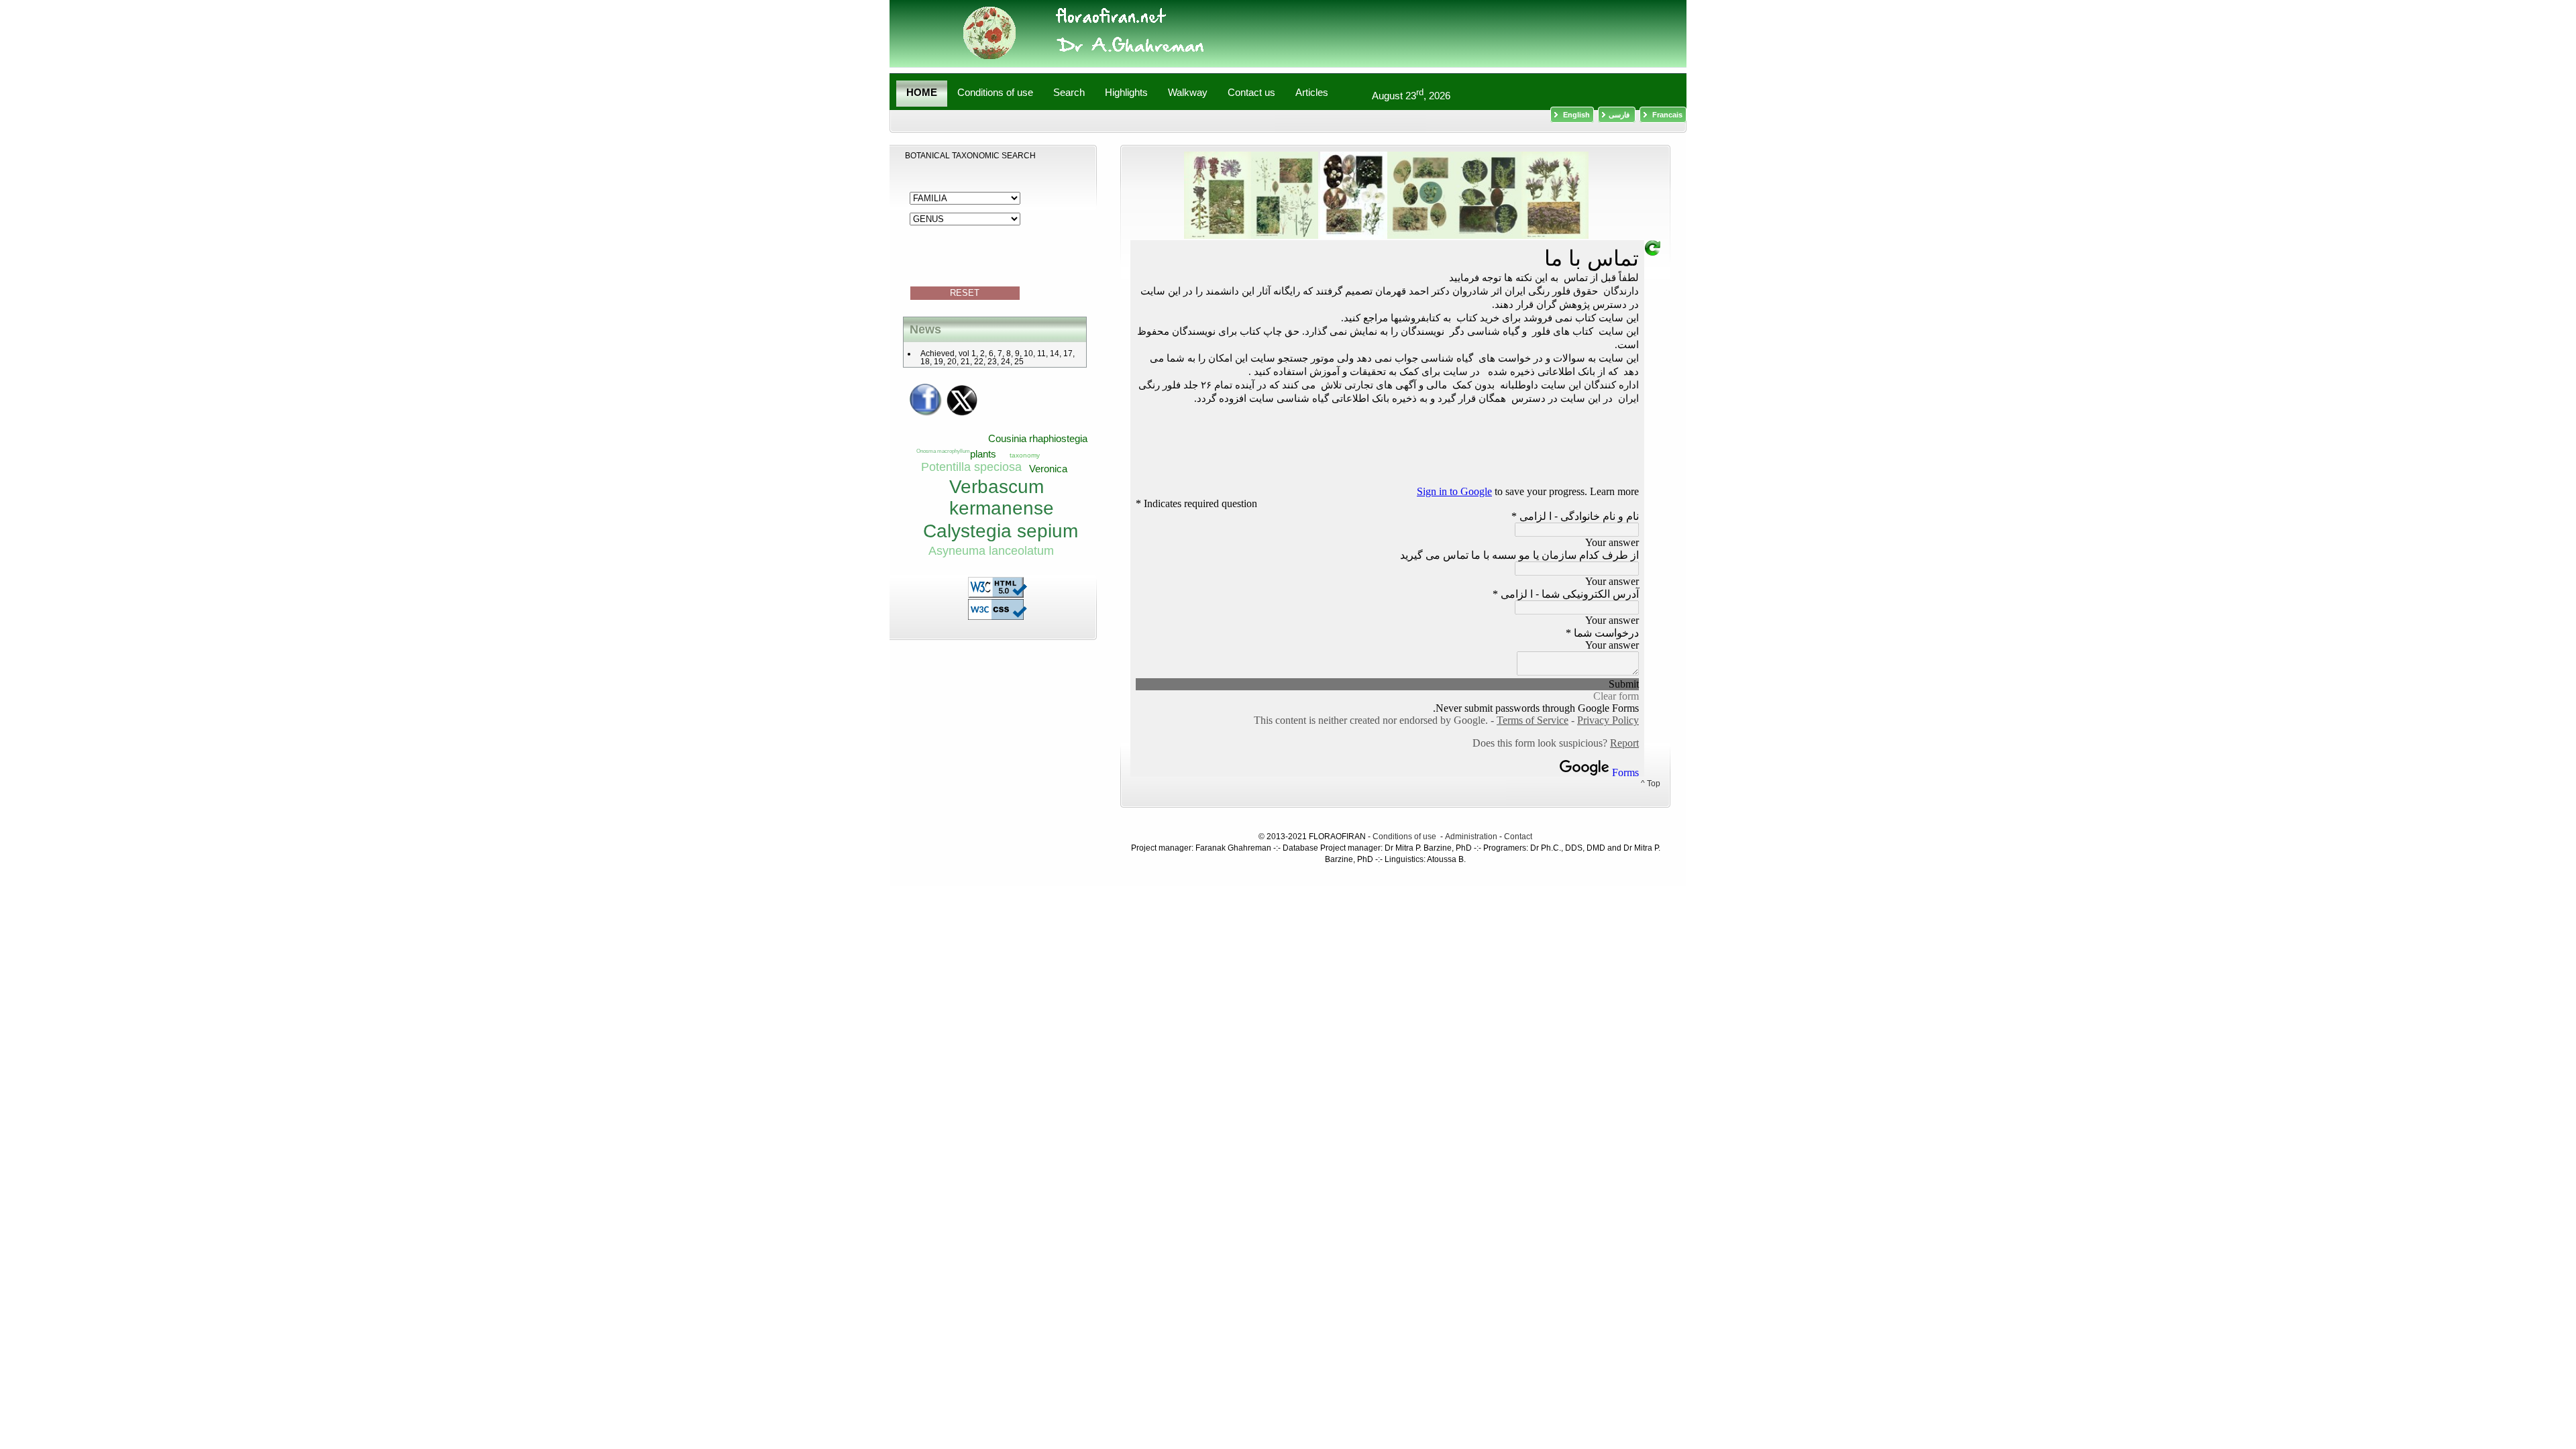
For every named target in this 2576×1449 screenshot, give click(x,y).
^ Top (1651, 784)
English (1575, 115)
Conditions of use (1405, 837)
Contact (1518, 837)
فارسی (1620, 115)
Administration (1471, 837)
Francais (1666, 115)
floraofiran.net (1314, 34)
